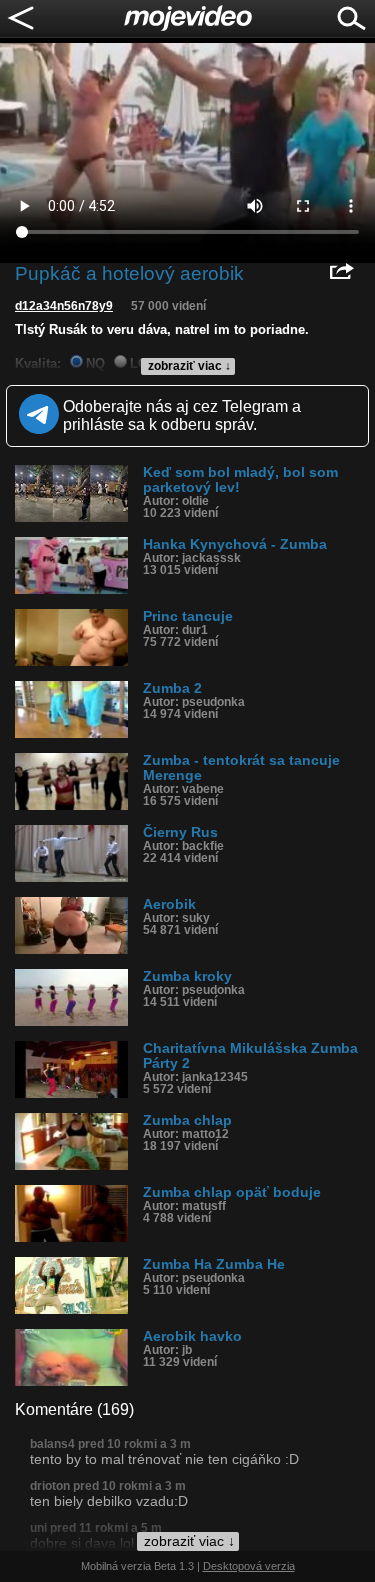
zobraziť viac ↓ (189, 366)
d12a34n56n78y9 (64, 306)
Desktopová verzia (249, 1566)
